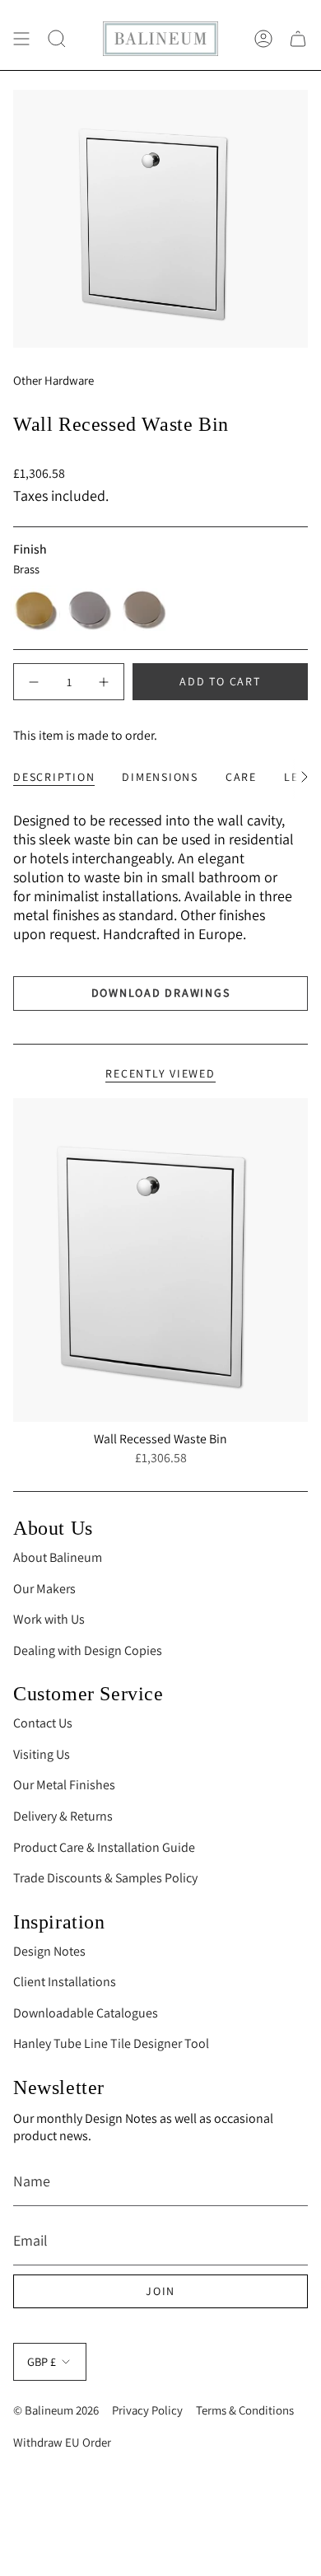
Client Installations (65, 1982)
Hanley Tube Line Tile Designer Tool (111, 2043)
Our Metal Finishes (64, 1785)
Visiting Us (42, 1754)
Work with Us (49, 1619)
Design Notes (49, 1951)
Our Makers (44, 1589)
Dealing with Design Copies (88, 1650)
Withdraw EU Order (62, 2442)
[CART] (298, 39)
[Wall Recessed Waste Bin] (160, 1260)
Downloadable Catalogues (86, 2013)
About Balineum (58, 1557)
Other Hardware (53, 380)
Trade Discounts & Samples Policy (105, 1878)
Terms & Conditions (245, 2410)
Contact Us (43, 1723)
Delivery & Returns (63, 1816)
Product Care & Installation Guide (104, 1847)
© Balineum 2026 (56, 2410)
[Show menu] (21, 39)
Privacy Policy (147, 2410)
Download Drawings (161, 993)
